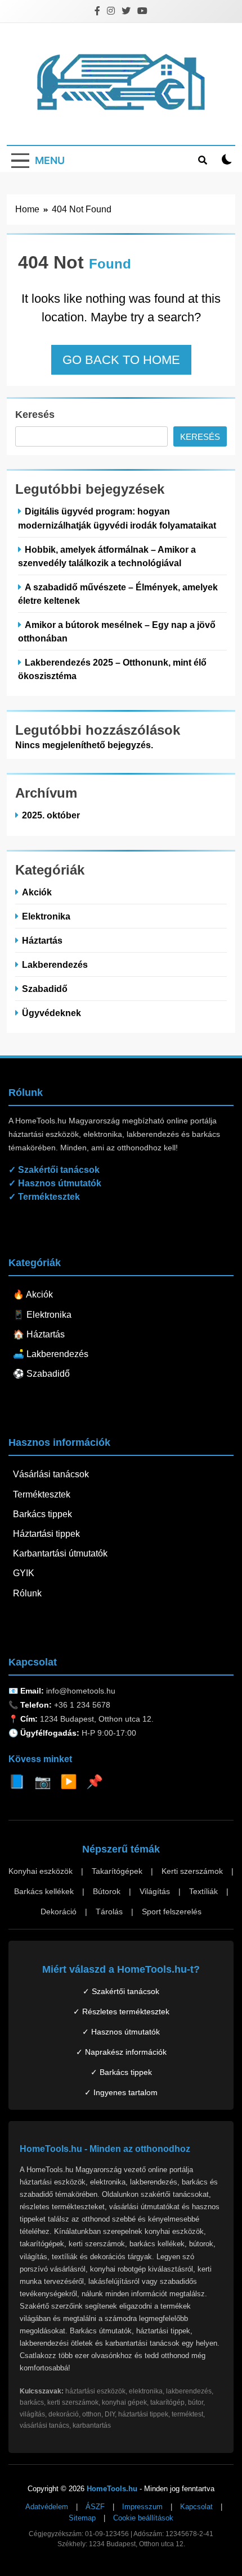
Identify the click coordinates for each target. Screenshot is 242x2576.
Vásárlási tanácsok (51, 1474)
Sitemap (82, 2518)
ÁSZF (95, 2507)
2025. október (51, 815)
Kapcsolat (196, 2507)
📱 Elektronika (42, 1315)
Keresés (35, 415)
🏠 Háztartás (39, 1334)
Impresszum (142, 2507)
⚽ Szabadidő (41, 1374)
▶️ (69, 1781)
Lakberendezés (55, 964)
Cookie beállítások (143, 2518)
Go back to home (121, 360)
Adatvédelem (47, 2507)
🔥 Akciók (33, 1294)
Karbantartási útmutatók (60, 1553)
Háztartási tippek (46, 1534)
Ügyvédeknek (51, 1013)
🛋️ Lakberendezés (51, 1354)
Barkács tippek (42, 1514)
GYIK (24, 1573)
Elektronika (46, 916)
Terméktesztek (42, 1494)
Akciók (37, 892)
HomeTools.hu (112, 2489)
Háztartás (42, 940)
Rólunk (27, 1593)
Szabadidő (45, 989)
